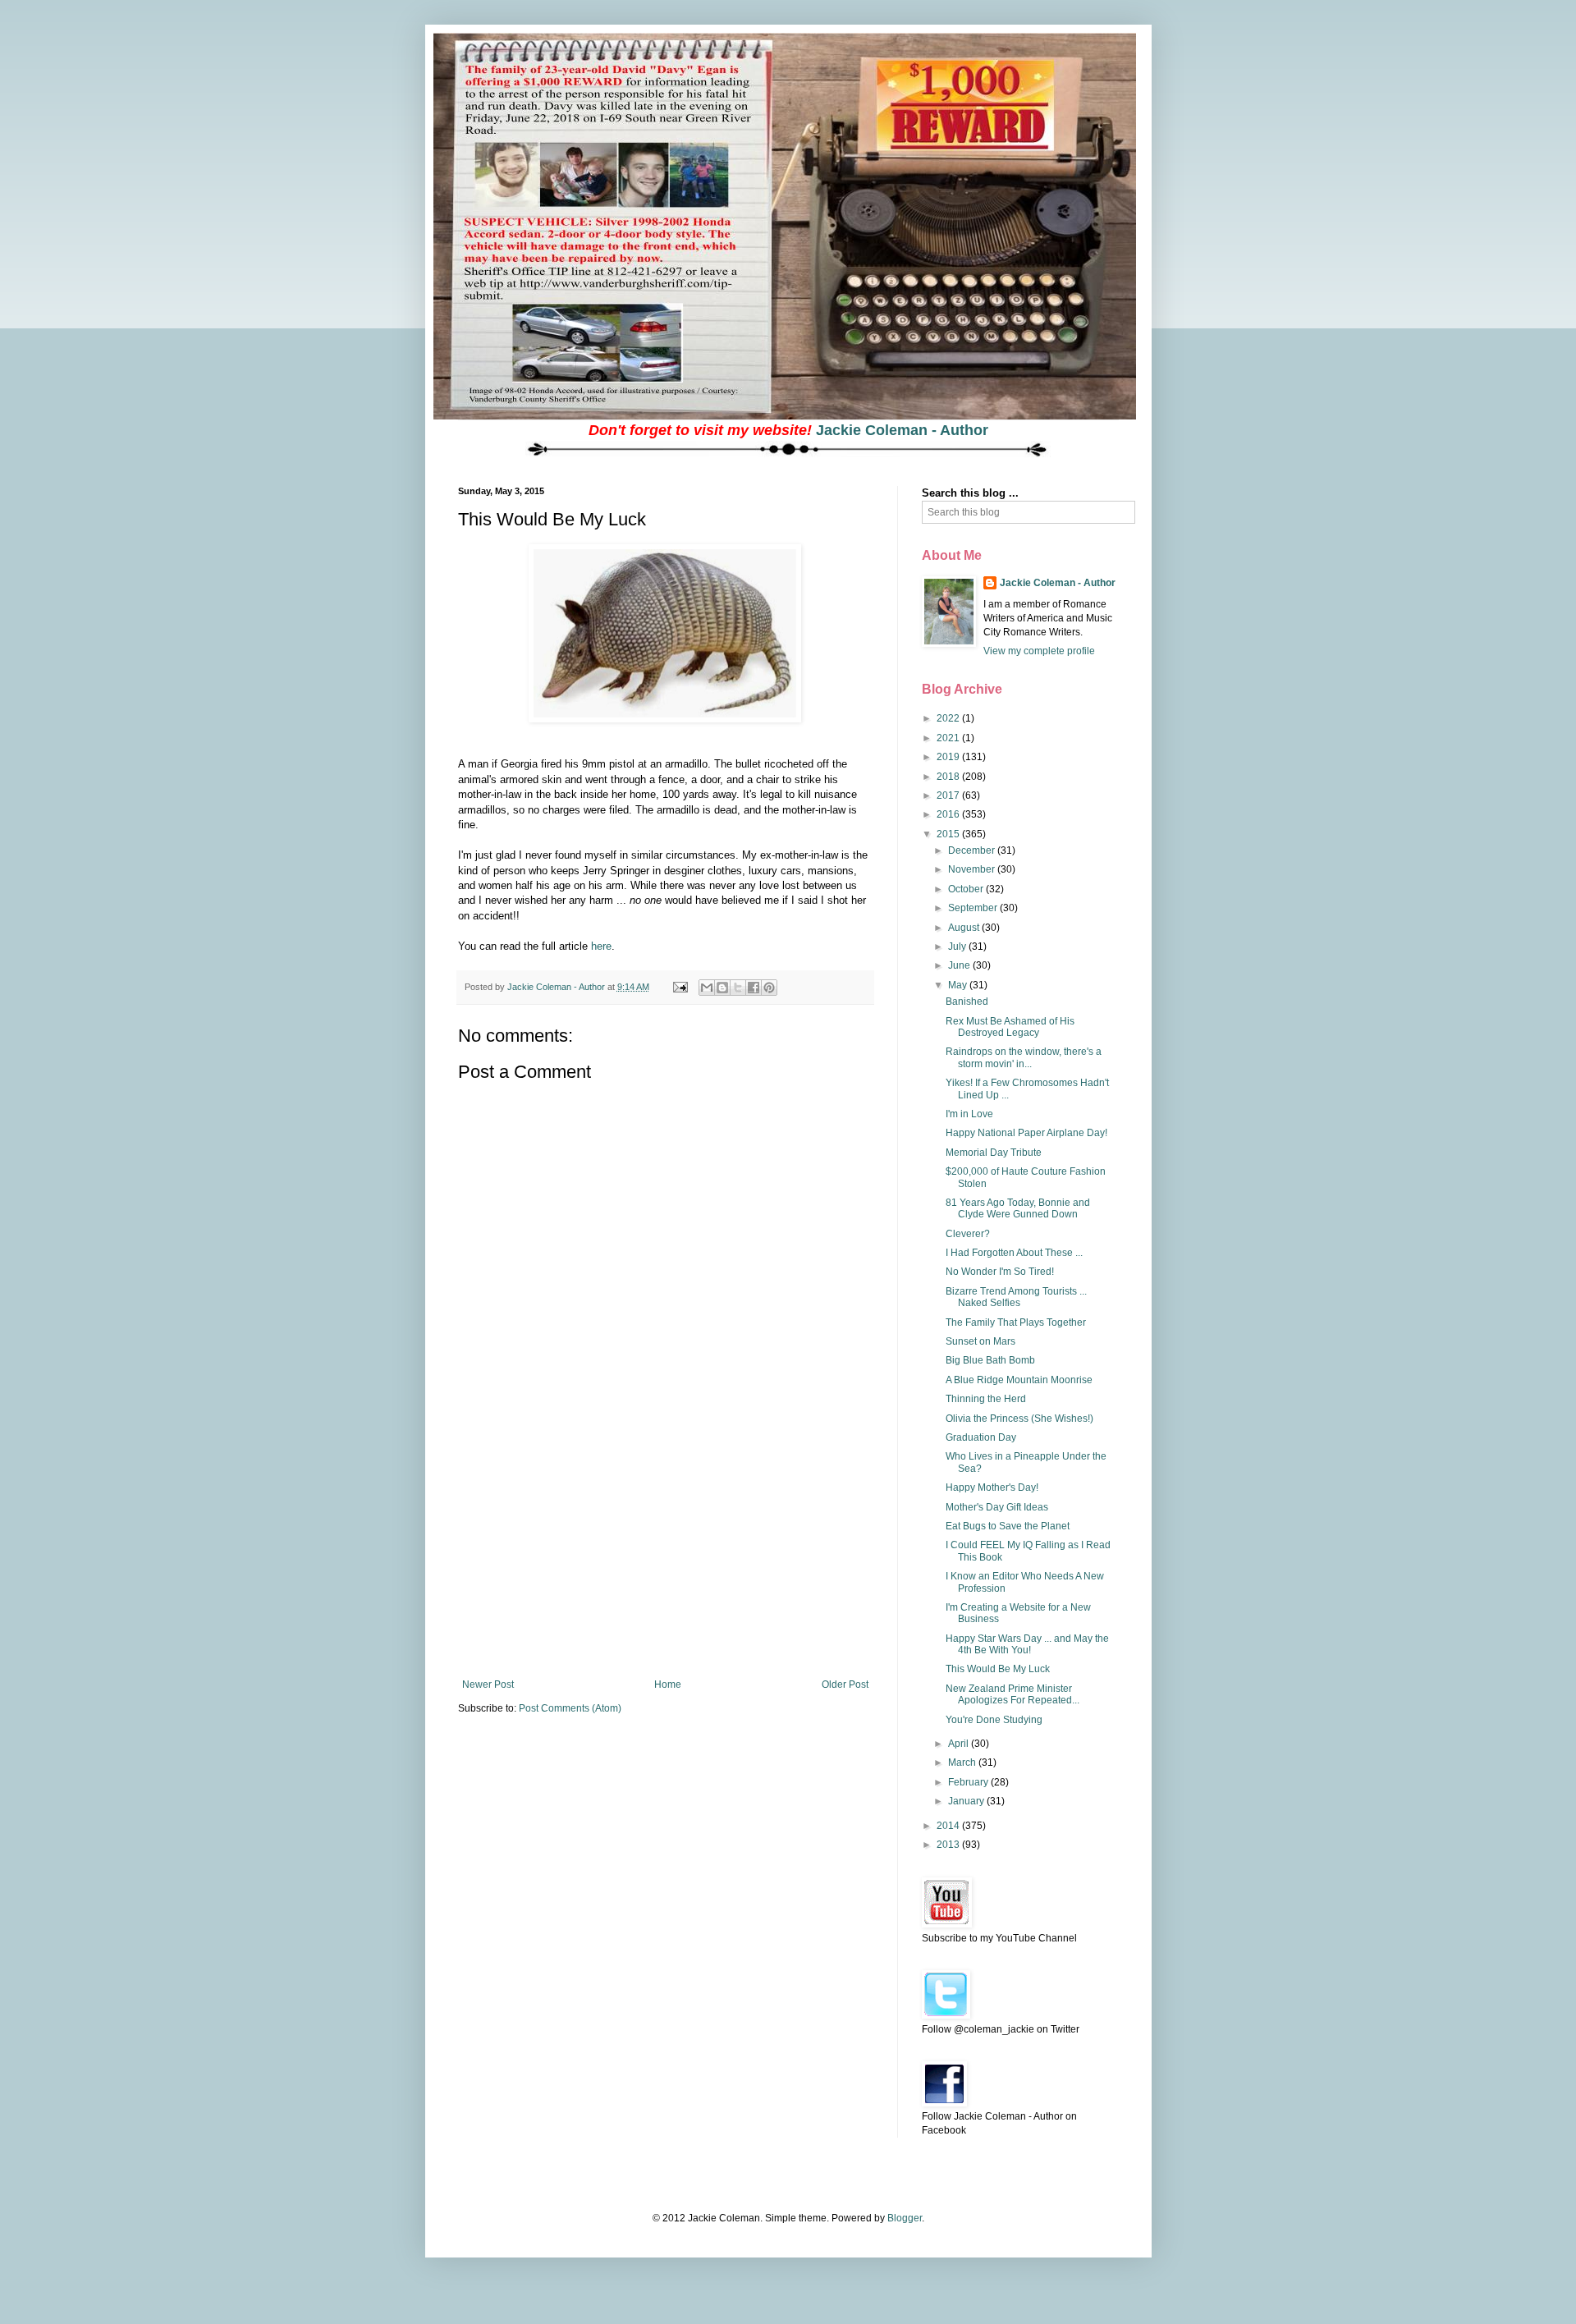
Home (668, 1685)
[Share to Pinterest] (769, 988)
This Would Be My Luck (998, 1669)
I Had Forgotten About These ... (1014, 1253)
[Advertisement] (665, 1556)
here (601, 946)
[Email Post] (680, 987)
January (967, 1801)
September (974, 908)
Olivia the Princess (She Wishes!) (1019, 1419)
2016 (949, 814)
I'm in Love (969, 1114)
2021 (949, 738)
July (958, 947)
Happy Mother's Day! (992, 1487)
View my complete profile (1039, 651)
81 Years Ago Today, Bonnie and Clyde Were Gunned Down (1018, 1208)
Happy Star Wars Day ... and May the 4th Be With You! (1027, 1644)
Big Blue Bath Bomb (990, 1360)
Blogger (905, 2218)
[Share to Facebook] (754, 988)
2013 (949, 1845)
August (965, 928)
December (973, 850)
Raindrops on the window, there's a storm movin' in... (1024, 1057)
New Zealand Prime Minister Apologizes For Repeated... (1012, 1694)
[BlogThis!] (722, 988)
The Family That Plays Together (1016, 1322)
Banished (967, 1002)
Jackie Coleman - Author (902, 430)
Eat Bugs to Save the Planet (1008, 1526)
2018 (949, 777)
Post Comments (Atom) (570, 1708)
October (967, 889)
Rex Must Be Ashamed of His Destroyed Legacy (1010, 1027)
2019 (949, 757)
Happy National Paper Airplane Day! (1026, 1133)
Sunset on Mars (980, 1341)
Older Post (845, 1685)
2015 (949, 834)
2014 (949, 1826)
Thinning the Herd (986, 1399)
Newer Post (488, 1685)
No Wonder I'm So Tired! (1000, 1272)
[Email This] (707, 988)
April (960, 1744)
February (969, 1782)
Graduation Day (981, 1437)
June (960, 965)
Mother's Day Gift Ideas (997, 1507)
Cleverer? (968, 1234)
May (959, 985)
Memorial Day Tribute (994, 1153)
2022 (949, 718)
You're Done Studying (994, 1720)
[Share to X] (738, 988)
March (963, 1762)
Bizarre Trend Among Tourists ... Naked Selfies (1016, 1297)
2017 (949, 795)
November (973, 869)
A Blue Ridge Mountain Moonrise (1019, 1380)
